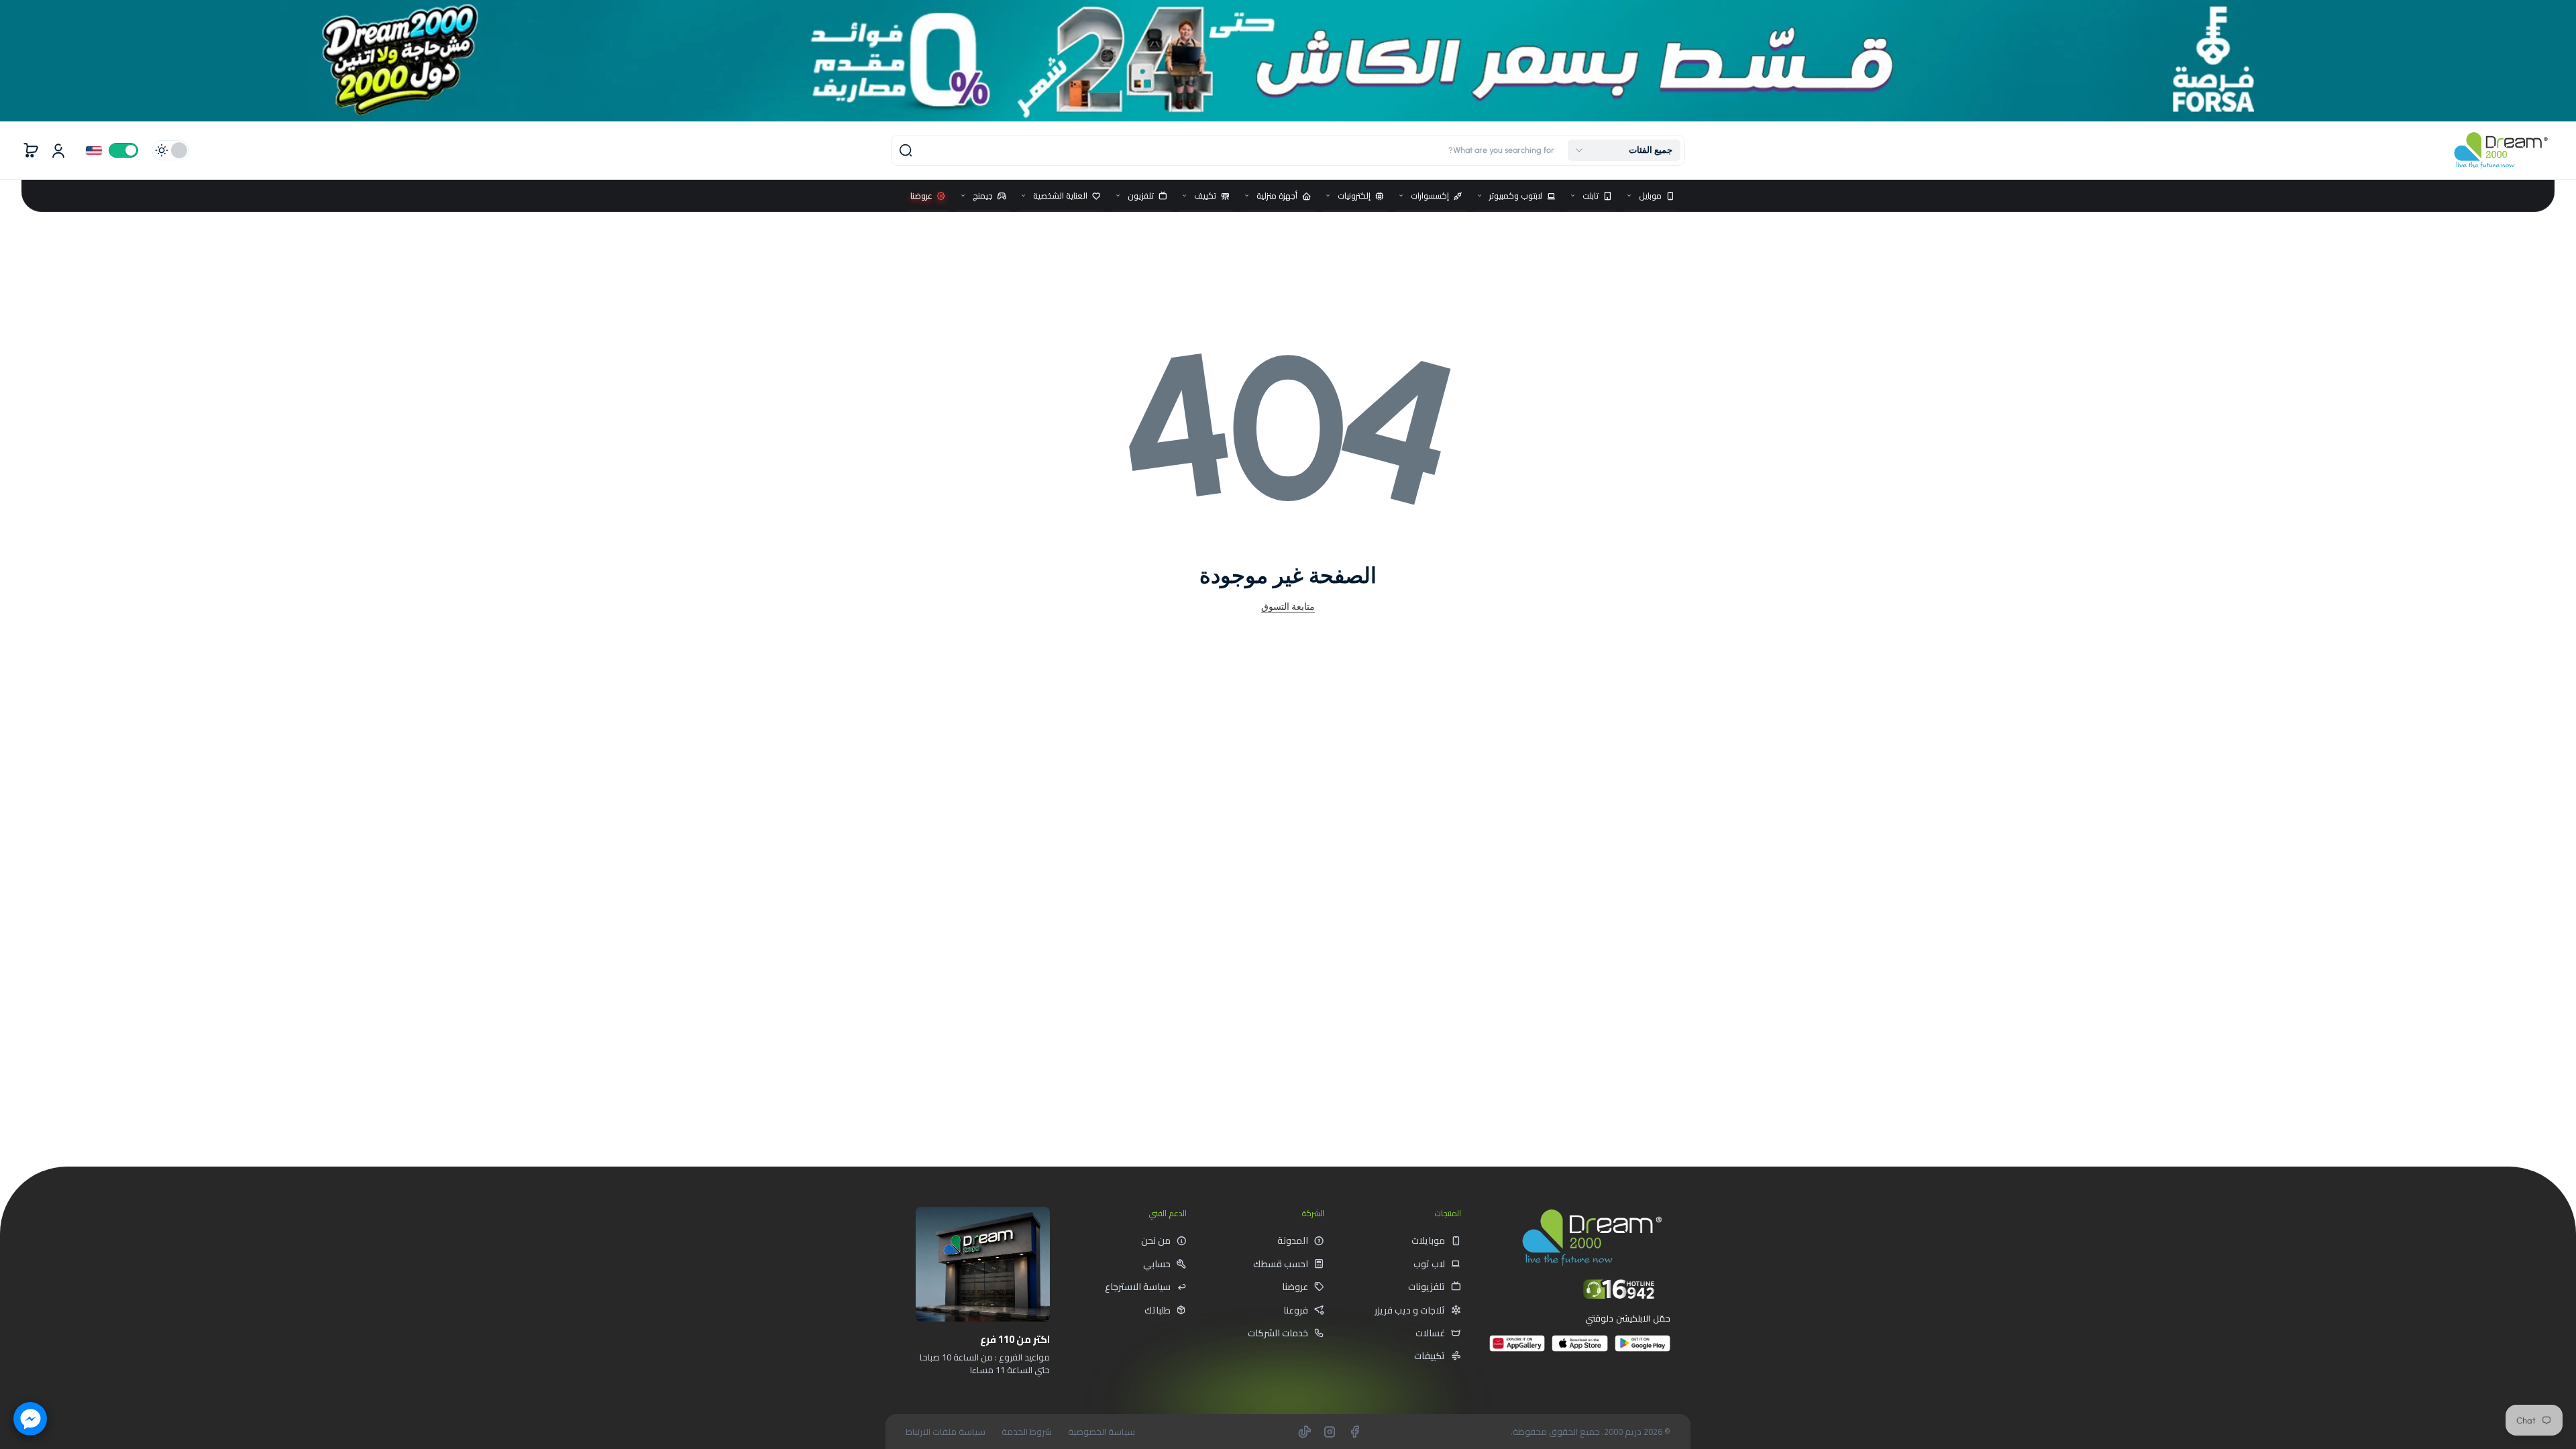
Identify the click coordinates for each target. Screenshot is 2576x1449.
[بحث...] (906, 150)
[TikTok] (1305, 1432)
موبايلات (1428, 1240)
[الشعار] (2501, 151)
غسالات (1430, 1333)
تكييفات (1430, 1356)
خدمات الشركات (1278, 1333)
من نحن (1156, 1240)
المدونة (1293, 1240)
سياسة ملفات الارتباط (946, 1432)
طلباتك (1158, 1310)
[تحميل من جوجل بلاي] (1643, 1349)
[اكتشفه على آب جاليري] (1517, 1349)
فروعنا (1296, 1310)
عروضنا (1295, 1287)
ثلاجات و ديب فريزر (1410, 1310)
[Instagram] (1330, 1432)
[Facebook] (1354, 1432)
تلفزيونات (1427, 1287)
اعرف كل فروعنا (1002, 1400)
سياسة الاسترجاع (1138, 1287)
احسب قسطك (1281, 1264)
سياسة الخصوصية (1102, 1432)
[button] (1624, 150)
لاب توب (1429, 1264)
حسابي (1157, 1264)
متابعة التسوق (1288, 606)
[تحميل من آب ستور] (1579, 1349)
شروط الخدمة (1027, 1432)
